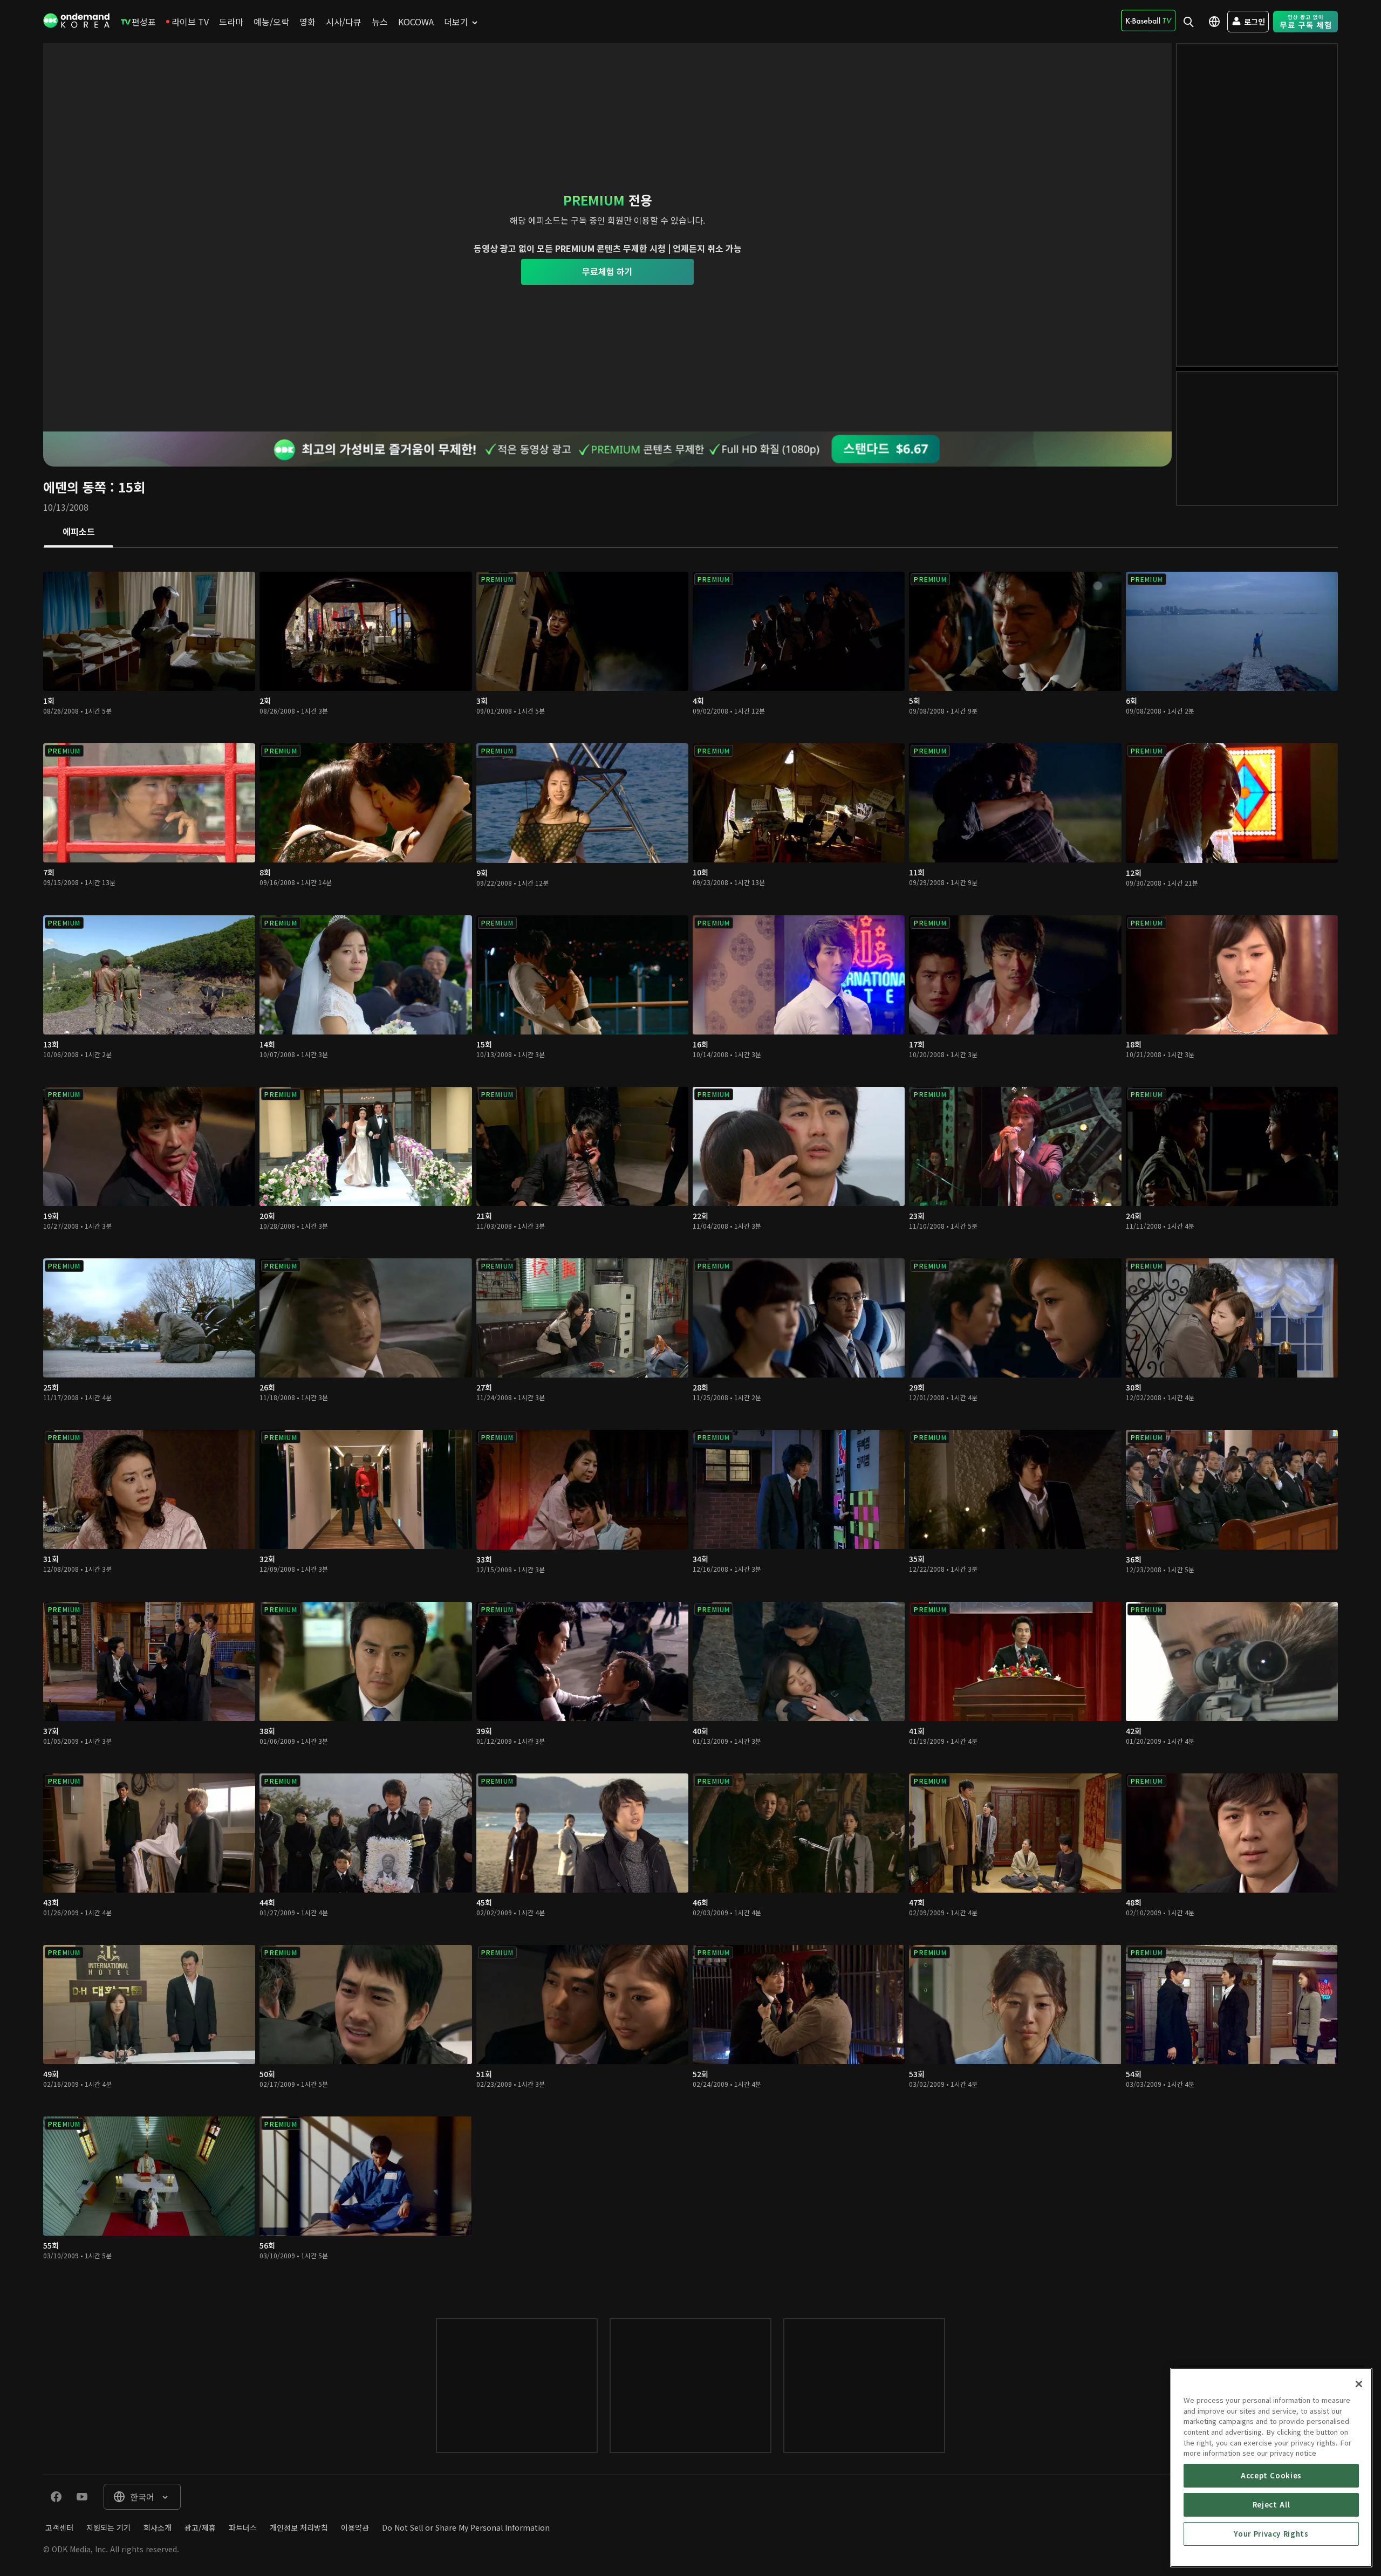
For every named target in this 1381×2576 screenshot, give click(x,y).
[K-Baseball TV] (1148, 20)
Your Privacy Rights (1271, 2534)
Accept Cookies (1271, 2475)
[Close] (1359, 2384)
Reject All (1271, 2505)
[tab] (78, 532)
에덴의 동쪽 (75, 487)
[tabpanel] (690, 1422)
